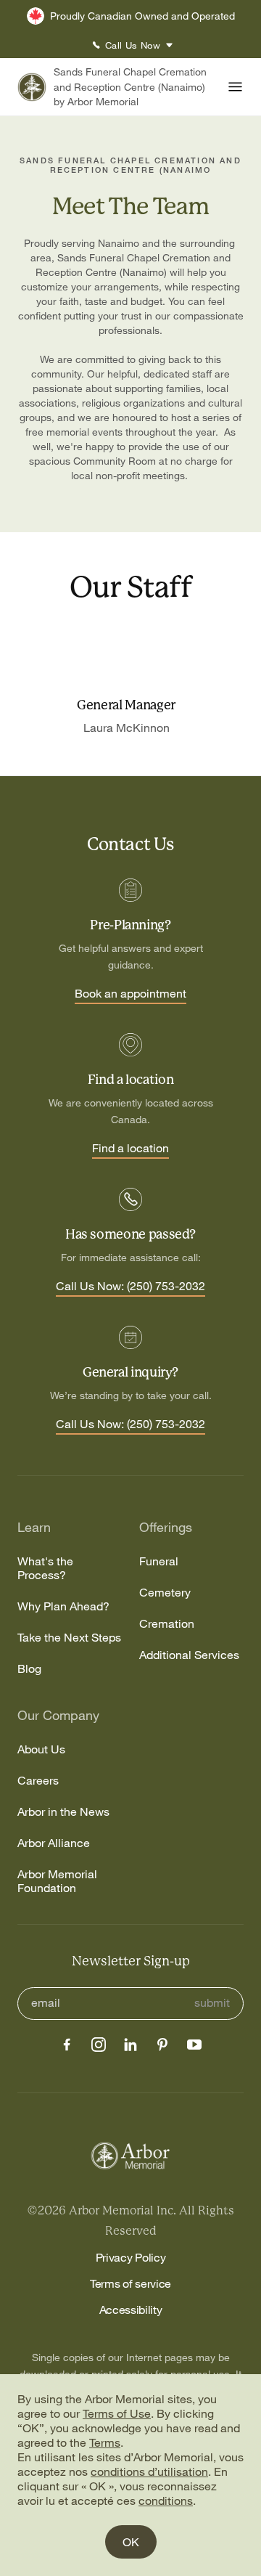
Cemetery (165, 1593)
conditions (166, 2500)
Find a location (130, 1149)
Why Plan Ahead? (63, 1606)
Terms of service (130, 2283)
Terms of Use (117, 2413)
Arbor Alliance (54, 1843)
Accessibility (131, 2310)
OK (131, 2542)
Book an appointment (130, 994)
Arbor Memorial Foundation (57, 1881)
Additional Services (189, 1655)
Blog (29, 1669)
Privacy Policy (131, 2257)
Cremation (167, 1624)
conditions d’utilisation (149, 2471)
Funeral (159, 1561)
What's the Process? (45, 1568)
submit (212, 2003)
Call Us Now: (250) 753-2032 (130, 1287)
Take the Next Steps (69, 1638)
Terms (105, 2442)
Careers (38, 1781)
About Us (41, 1749)
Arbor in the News (63, 1812)
